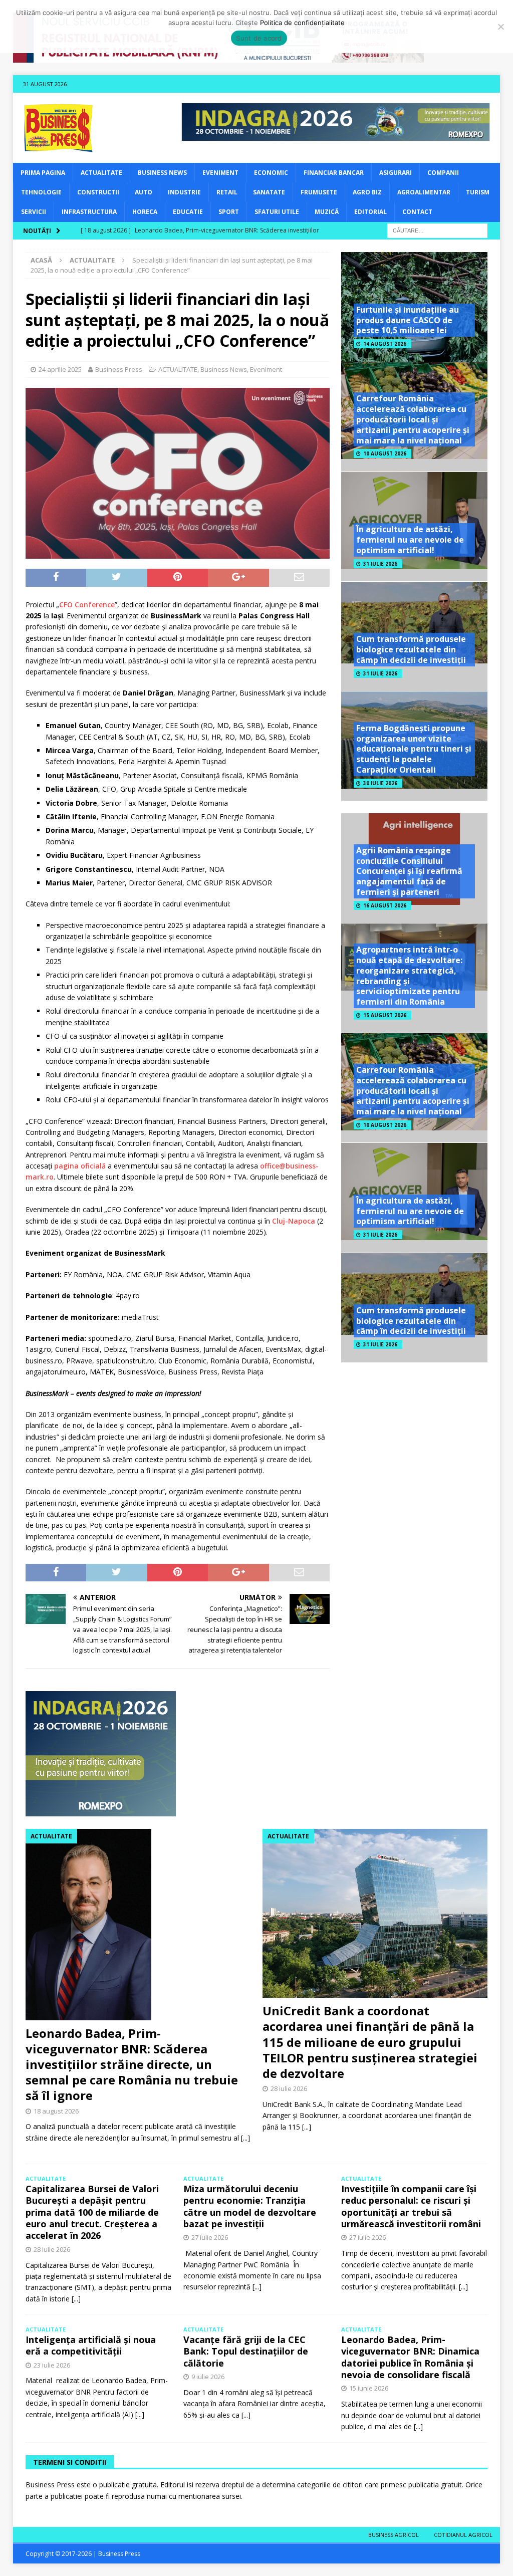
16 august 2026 (385, 905)
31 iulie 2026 (380, 564)
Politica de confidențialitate (302, 23)
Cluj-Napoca (294, 1221)
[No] (500, 27)
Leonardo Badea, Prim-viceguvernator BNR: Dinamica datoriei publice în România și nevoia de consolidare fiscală (410, 2357)
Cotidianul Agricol (463, 2535)
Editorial (370, 212)
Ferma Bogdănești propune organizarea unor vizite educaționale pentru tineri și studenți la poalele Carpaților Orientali (414, 749)
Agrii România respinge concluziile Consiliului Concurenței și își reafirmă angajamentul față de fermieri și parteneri (409, 871)
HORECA (145, 212)
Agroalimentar (424, 192)
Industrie (184, 192)
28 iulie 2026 (289, 2088)
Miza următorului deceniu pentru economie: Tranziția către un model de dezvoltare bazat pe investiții (250, 2206)
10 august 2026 (385, 453)
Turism (478, 192)
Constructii (98, 192)
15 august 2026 (385, 1015)
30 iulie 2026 (380, 783)
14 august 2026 (385, 344)
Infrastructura (89, 212)
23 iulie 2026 (52, 2365)
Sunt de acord (259, 38)
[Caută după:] (437, 230)
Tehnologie (41, 192)
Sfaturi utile (277, 212)
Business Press (119, 369)
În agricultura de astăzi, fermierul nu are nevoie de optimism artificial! (410, 540)
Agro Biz (367, 192)
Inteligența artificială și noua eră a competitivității (91, 2345)
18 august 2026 (56, 2111)
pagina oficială (80, 1166)
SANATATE (269, 192)
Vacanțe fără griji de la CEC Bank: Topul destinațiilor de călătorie (246, 2351)
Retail (227, 192)
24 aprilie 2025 (60, 369)
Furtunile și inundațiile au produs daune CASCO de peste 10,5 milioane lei (408, 320)
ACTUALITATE (101, 173)
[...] (245, 2138)
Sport (229, 212)
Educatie (188, 212)
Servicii (34, 212)
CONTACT (417, 212)
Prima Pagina (43, 173)
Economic (271, 173)
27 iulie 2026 (210, 2237)
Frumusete (319, 192)
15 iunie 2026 (369, 2388)
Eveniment (220, 173)
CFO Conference (87, 605)
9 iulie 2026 (208, 2377)
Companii (443, 173)
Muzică (327, 212)
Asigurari (396, 173)
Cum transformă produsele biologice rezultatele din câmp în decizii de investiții (411, 649)
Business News (162, 173)
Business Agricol (394, 2535)
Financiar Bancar (334, 173)
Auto (144, 192)
